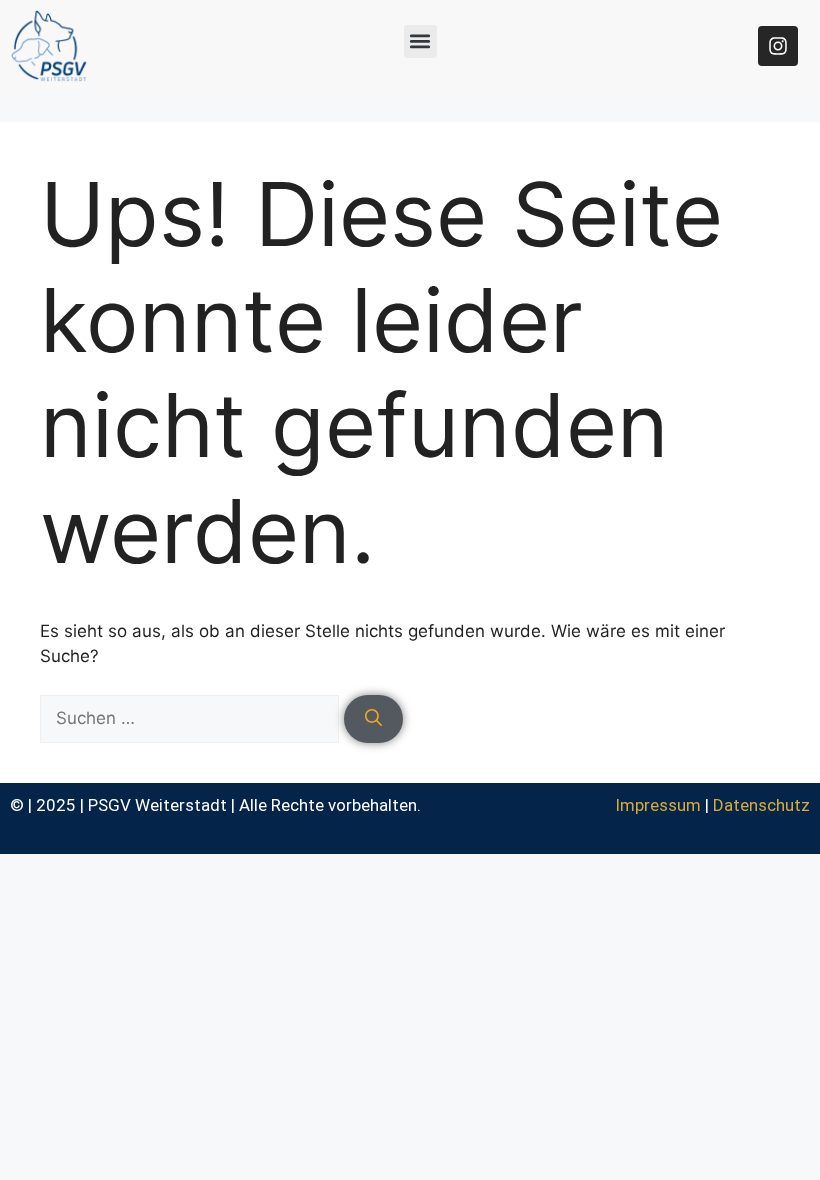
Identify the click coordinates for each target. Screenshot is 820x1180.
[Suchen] (373, 719)
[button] (420, 41)
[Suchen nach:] (192, 718)
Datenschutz (761, 805)
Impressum (658, 805)
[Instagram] (778, 46)
